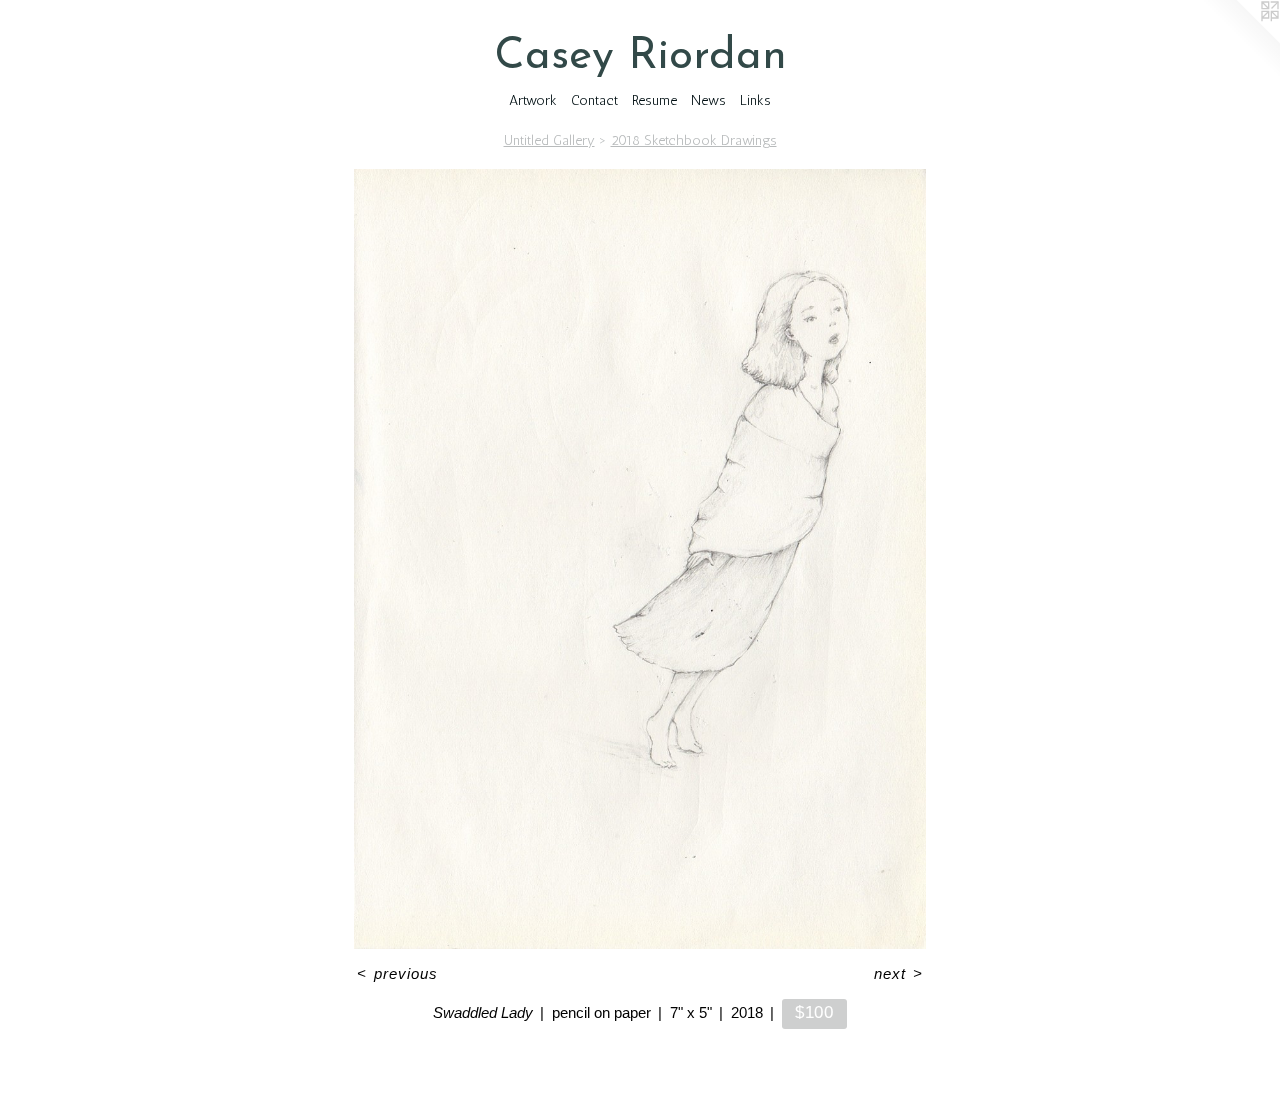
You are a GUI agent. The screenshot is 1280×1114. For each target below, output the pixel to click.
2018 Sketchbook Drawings (694, 140)
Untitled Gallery (549, 140)
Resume (654, 100)
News (708, 100)
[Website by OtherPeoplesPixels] (1240, 40)
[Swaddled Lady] (640, 559)
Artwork (533, 100)
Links (755, 100)
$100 (814, 1012)
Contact (594, 100)
